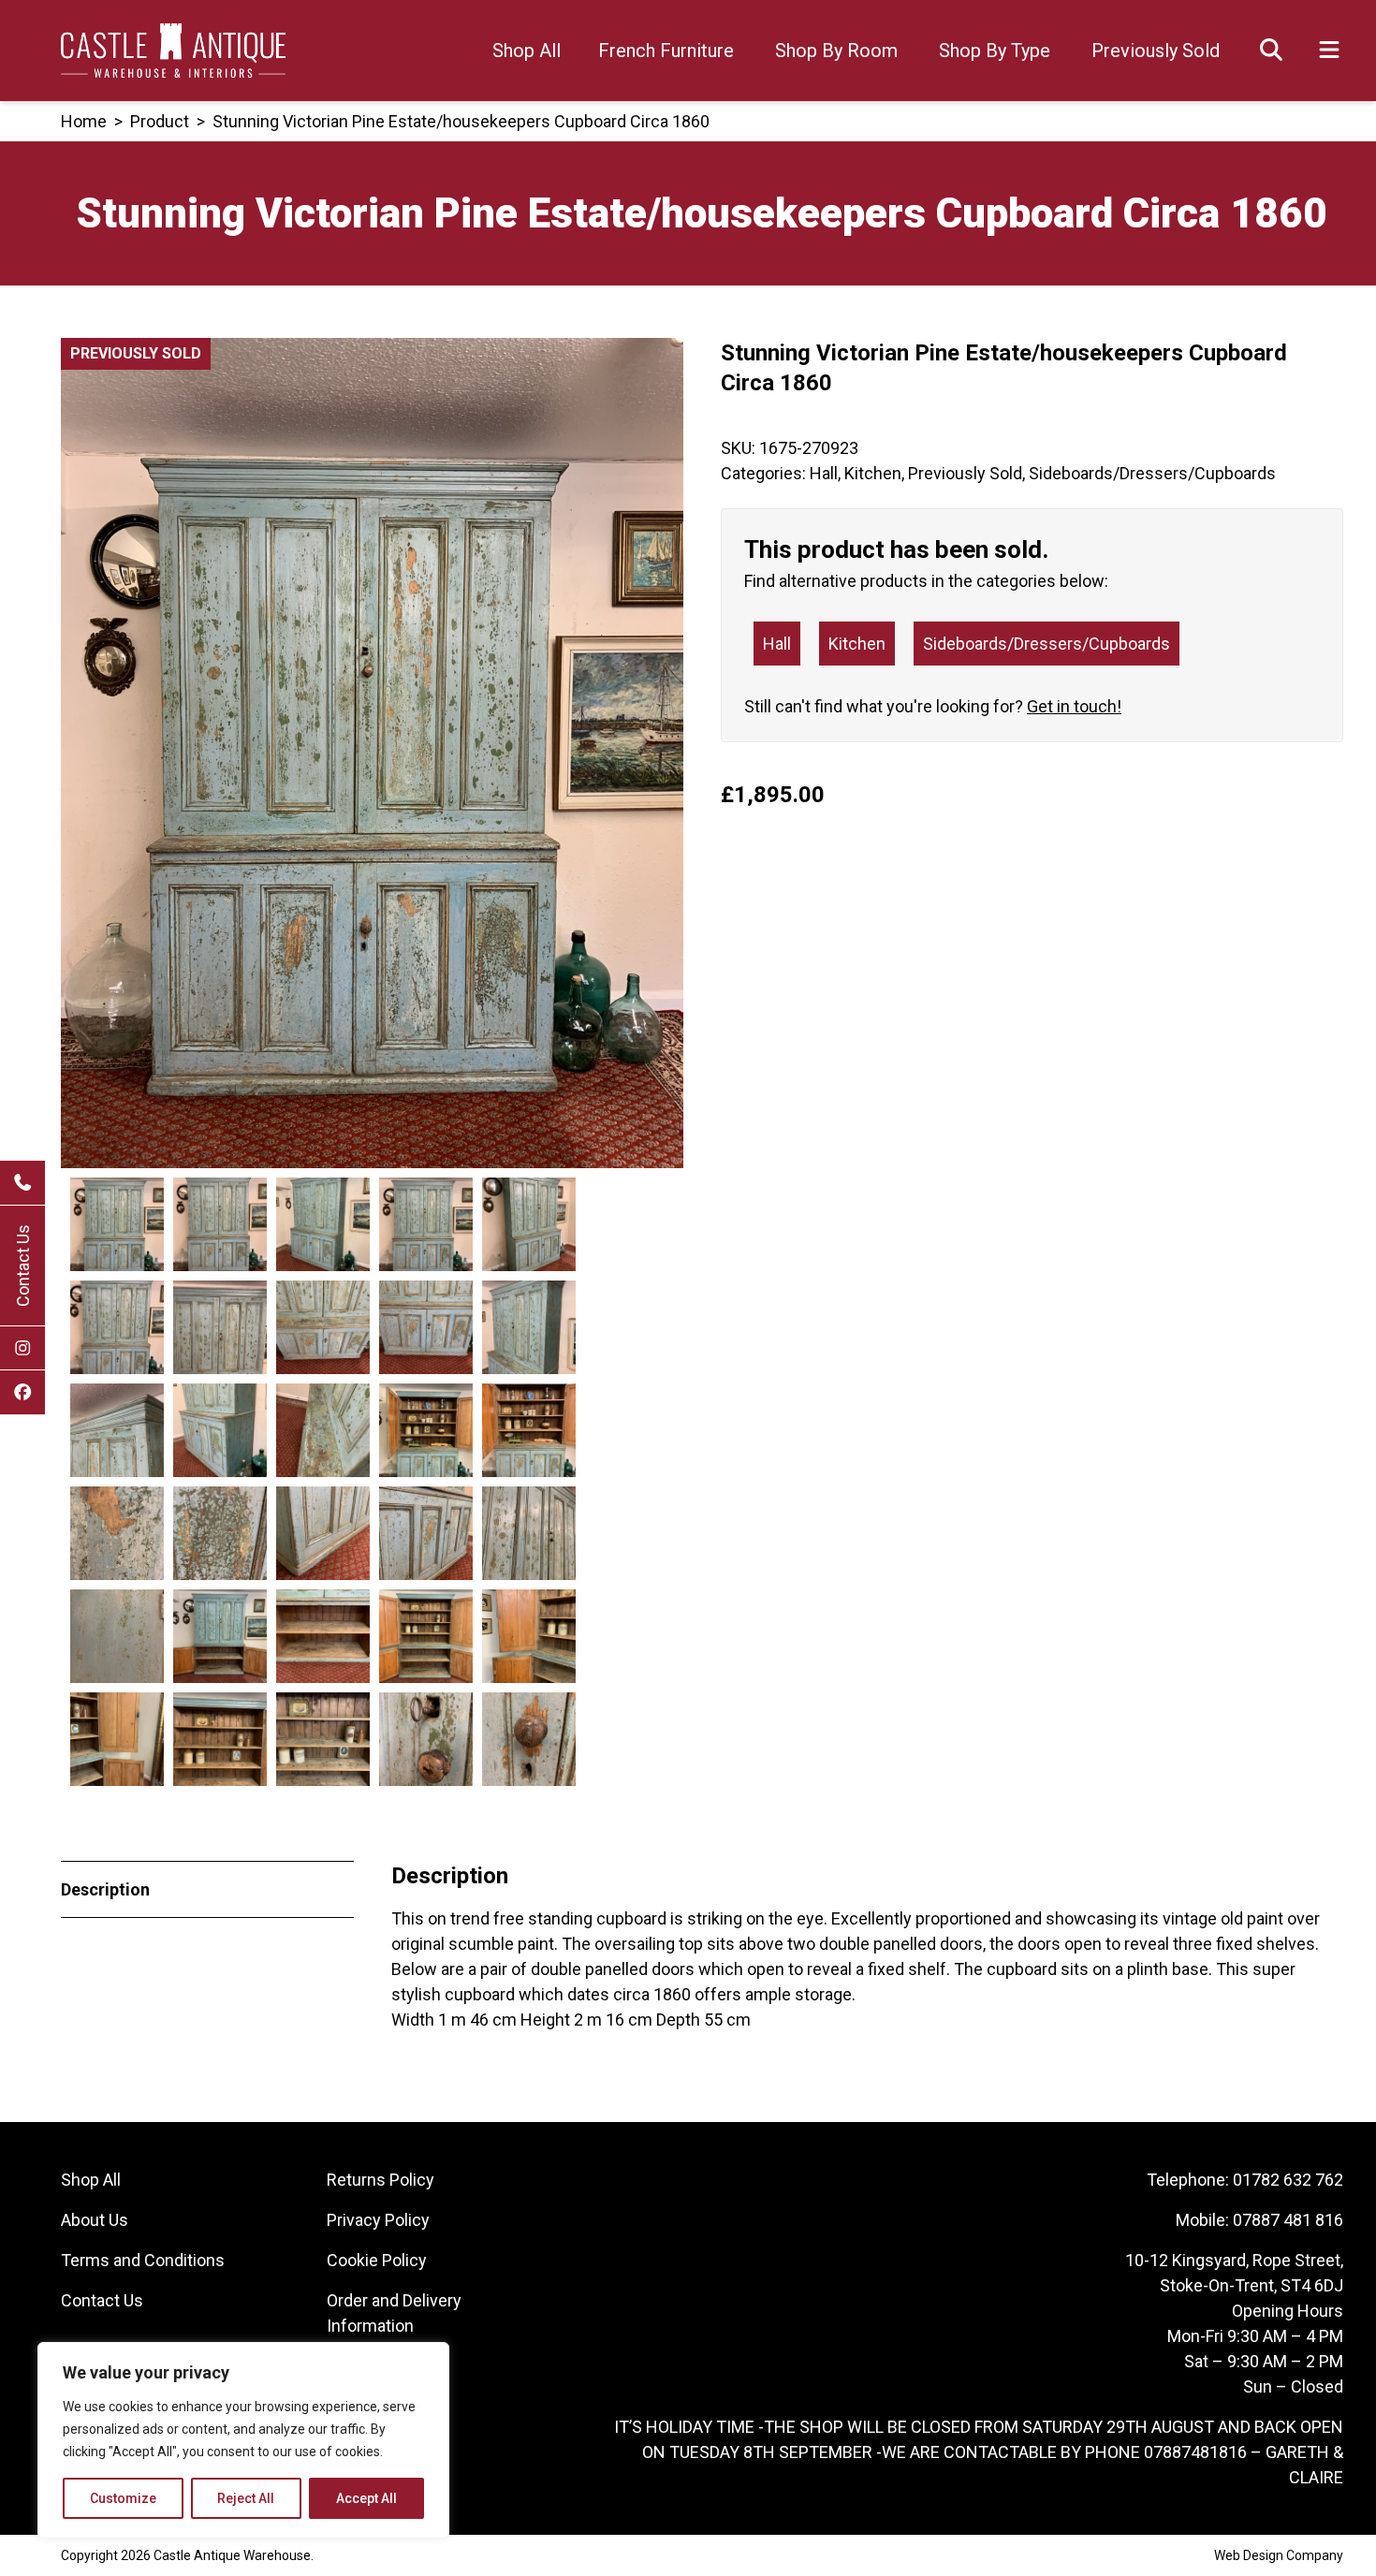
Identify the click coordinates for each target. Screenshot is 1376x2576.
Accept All (366, 2498)
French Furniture (666, 51)
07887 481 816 (1288, 2220)
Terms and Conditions (143, 2260)
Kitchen (873, 473)
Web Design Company (1279, 2555)
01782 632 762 (1288, 2180)
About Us (95, 2220)
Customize (123, 2498)
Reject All (246, 2498)
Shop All (527, 51)
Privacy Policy (378, 2220)
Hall (824, 473)
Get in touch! (1074, 706)
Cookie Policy (377, 2260)
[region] (243, 2440)
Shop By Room (836, 51)
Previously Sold (1156, 51)
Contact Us (23, 1266)
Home (84, 121)
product (160, 121)
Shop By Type (995, 51)
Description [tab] (105, 1889)
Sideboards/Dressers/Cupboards (1152, 473)
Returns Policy (381, 2180)
